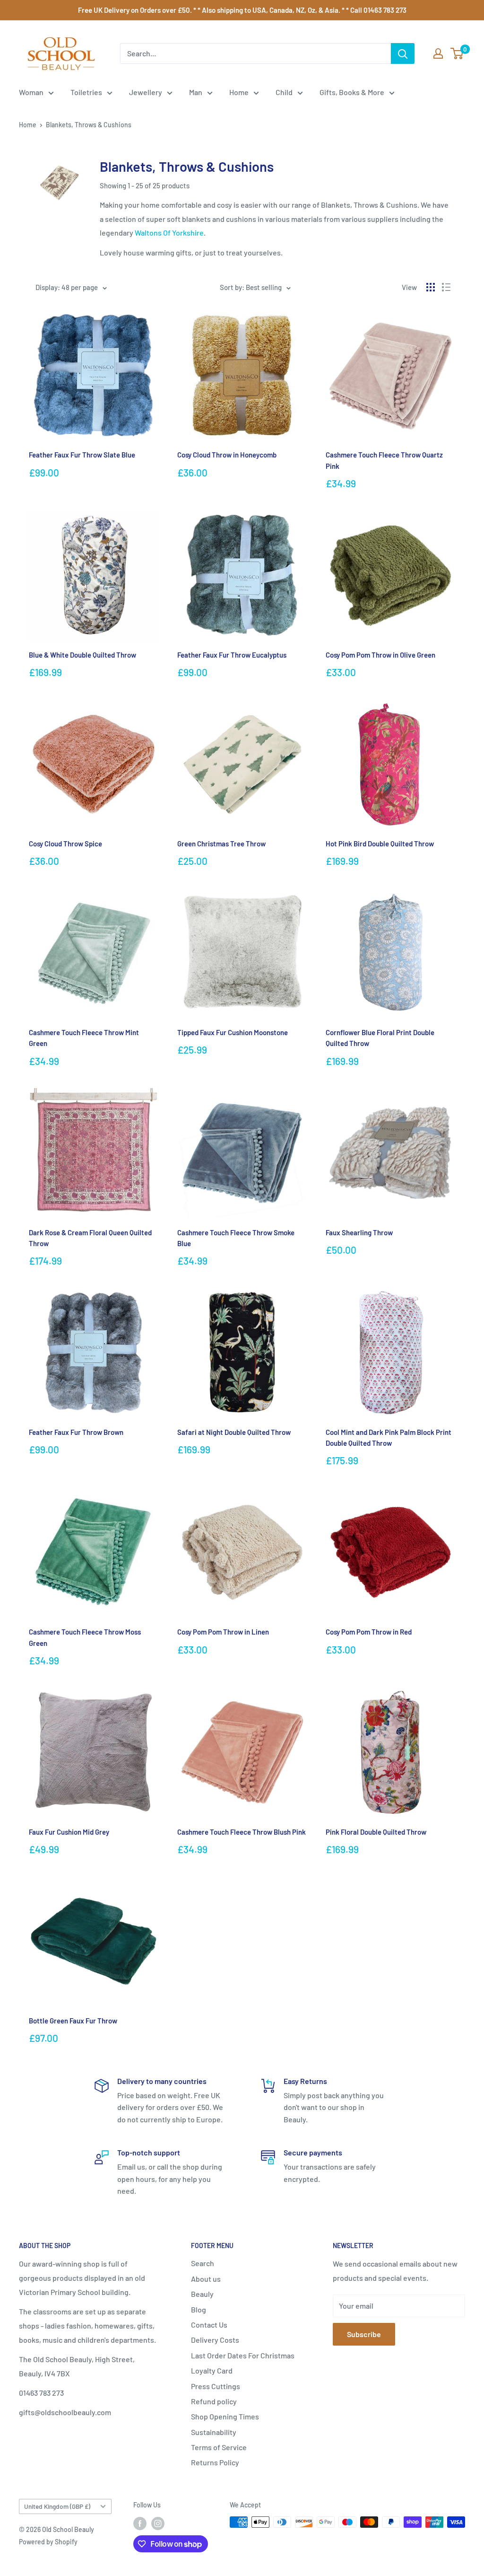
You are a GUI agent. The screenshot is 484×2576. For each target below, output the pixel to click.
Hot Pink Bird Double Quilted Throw (380, 844)
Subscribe (364, 2334)
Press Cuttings (216, 2386)
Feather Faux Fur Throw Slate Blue (82, 455)
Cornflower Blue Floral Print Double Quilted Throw (380, 1038)
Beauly (202, 2294)
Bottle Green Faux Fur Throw (73, 2021)
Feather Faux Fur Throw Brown (76, 1432)
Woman (31, 92)
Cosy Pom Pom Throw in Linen (223, 1632)
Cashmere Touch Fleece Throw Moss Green (85, 1637)
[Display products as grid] (431, 287)
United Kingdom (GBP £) (57, 2506)
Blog (199, 2309)
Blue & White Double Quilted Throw (82, 655)
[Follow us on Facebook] (140, 2523)
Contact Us (209, 2325)
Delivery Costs (215, 2340)
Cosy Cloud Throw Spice (65, 844)
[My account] (438, 53)
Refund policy (214, 2401)
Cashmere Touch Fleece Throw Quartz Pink (384, 460)
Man (196, 92)
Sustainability (214, 2432)
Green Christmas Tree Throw (221, 844)
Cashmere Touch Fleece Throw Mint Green (84, 1038)
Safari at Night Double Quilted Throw (234, 1432)
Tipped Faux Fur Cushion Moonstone (233, 1032)
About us (206, 2279)
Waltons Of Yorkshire (169, 233)
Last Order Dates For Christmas (243, 2355)
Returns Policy (215, 2462)
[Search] (403, 53)
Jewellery (146, 92)
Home (239, 92)
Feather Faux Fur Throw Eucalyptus (232, 655)
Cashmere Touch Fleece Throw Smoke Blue (236, 1238)
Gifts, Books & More (352, 92)
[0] (457, 53)
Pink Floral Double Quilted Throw (376, 1832)
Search (203, 2263)
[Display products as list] (446, 287)
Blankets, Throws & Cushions (89, 125)
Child (284, 92)
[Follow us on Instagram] (158, 2523)
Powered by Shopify (48, 2542)
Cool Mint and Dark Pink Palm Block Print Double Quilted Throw (389, 1437)
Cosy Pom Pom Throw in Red (369, 1632)
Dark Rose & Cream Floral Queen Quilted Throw (90, 1238)
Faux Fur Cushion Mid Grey (69, 1832)
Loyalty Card (212, 2370)
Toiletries (86, 92)
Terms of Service (219, 2447)
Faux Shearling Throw (359, 1232)
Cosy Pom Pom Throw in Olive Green (380, 655)
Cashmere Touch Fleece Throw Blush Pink (242, 1832)
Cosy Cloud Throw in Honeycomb (227, 455)
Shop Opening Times (225, 2416)
